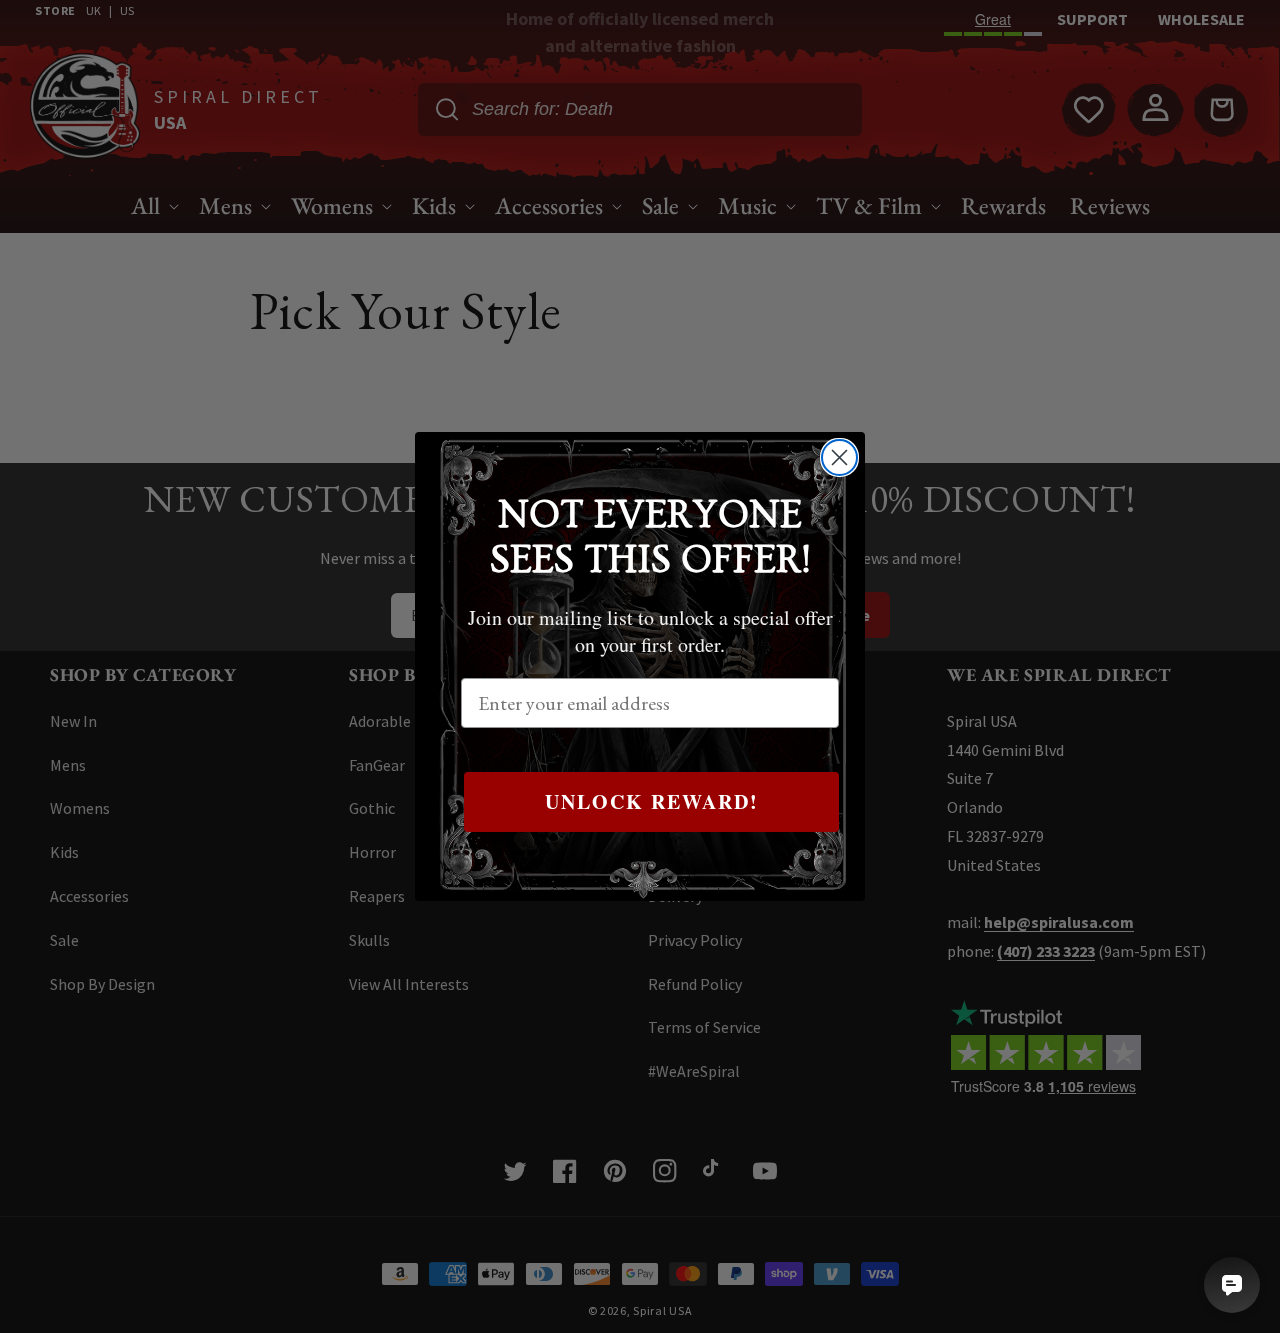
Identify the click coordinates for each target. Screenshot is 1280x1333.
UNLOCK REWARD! (652, 801)
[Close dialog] (839, 457)
